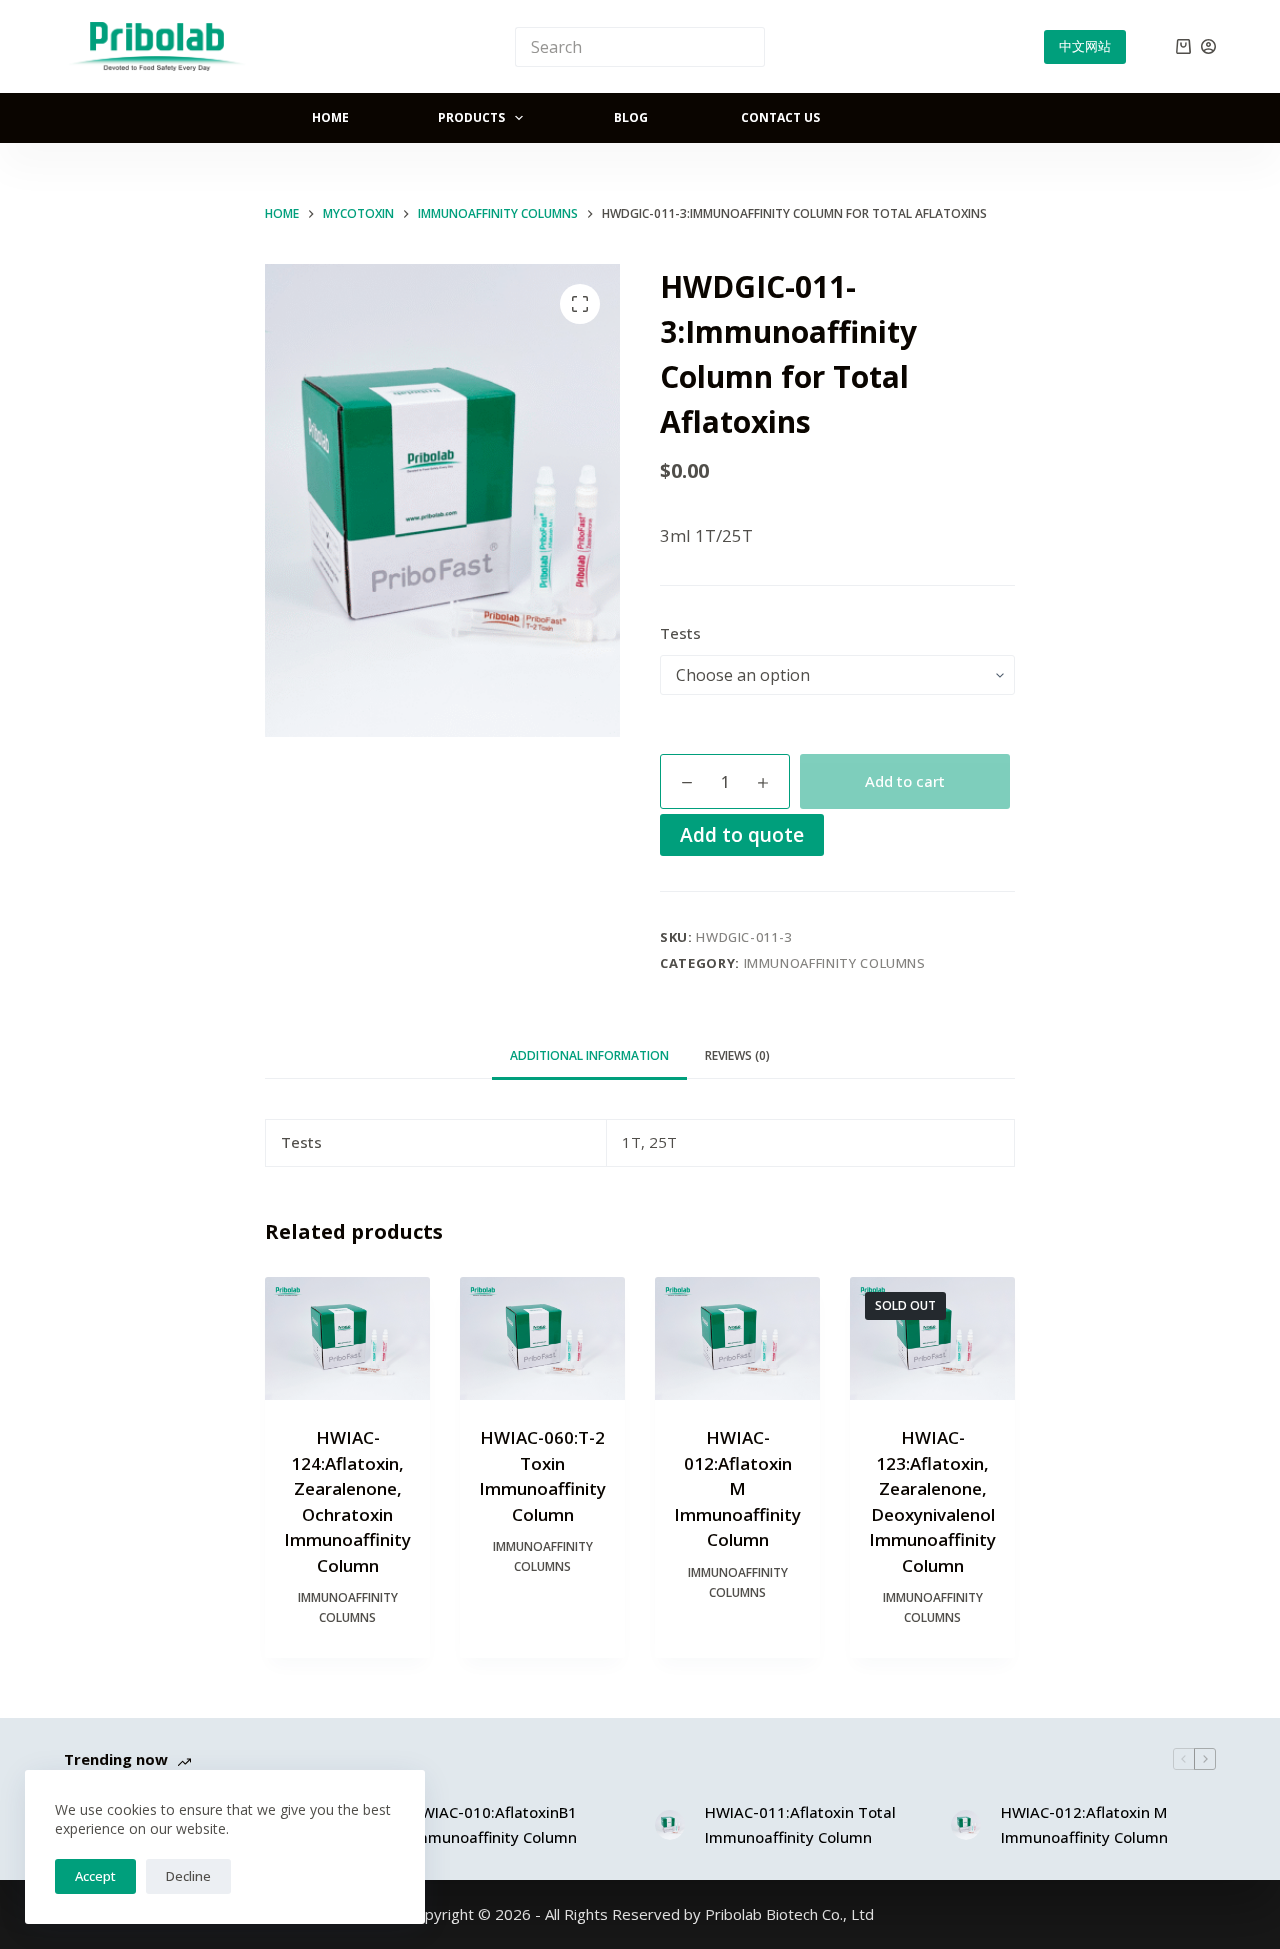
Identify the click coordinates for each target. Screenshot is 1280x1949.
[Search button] (745, 47)
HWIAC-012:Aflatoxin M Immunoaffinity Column (737, 1488)
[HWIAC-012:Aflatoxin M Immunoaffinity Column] (737, 1339)
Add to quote (742, 834)
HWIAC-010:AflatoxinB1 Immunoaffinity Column (493, 1824)
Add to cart (905, 781)
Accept (95, 1876)
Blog (631, 117)
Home (330, 117)
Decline (188, 1876)
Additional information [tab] (589, 1055)
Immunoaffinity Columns (835, 963)
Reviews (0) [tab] (737, 1055)
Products (471, 117)
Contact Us (780, 117)
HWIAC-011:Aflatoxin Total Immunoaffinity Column (800, 1824)
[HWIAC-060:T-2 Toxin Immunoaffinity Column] (542, 1339)
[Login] (1208, 46)
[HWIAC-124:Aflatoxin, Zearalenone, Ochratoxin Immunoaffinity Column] (347, 1339)
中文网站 (1085, 46)
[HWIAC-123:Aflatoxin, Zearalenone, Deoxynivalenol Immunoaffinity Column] (932, 1339)
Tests (680, 633)
